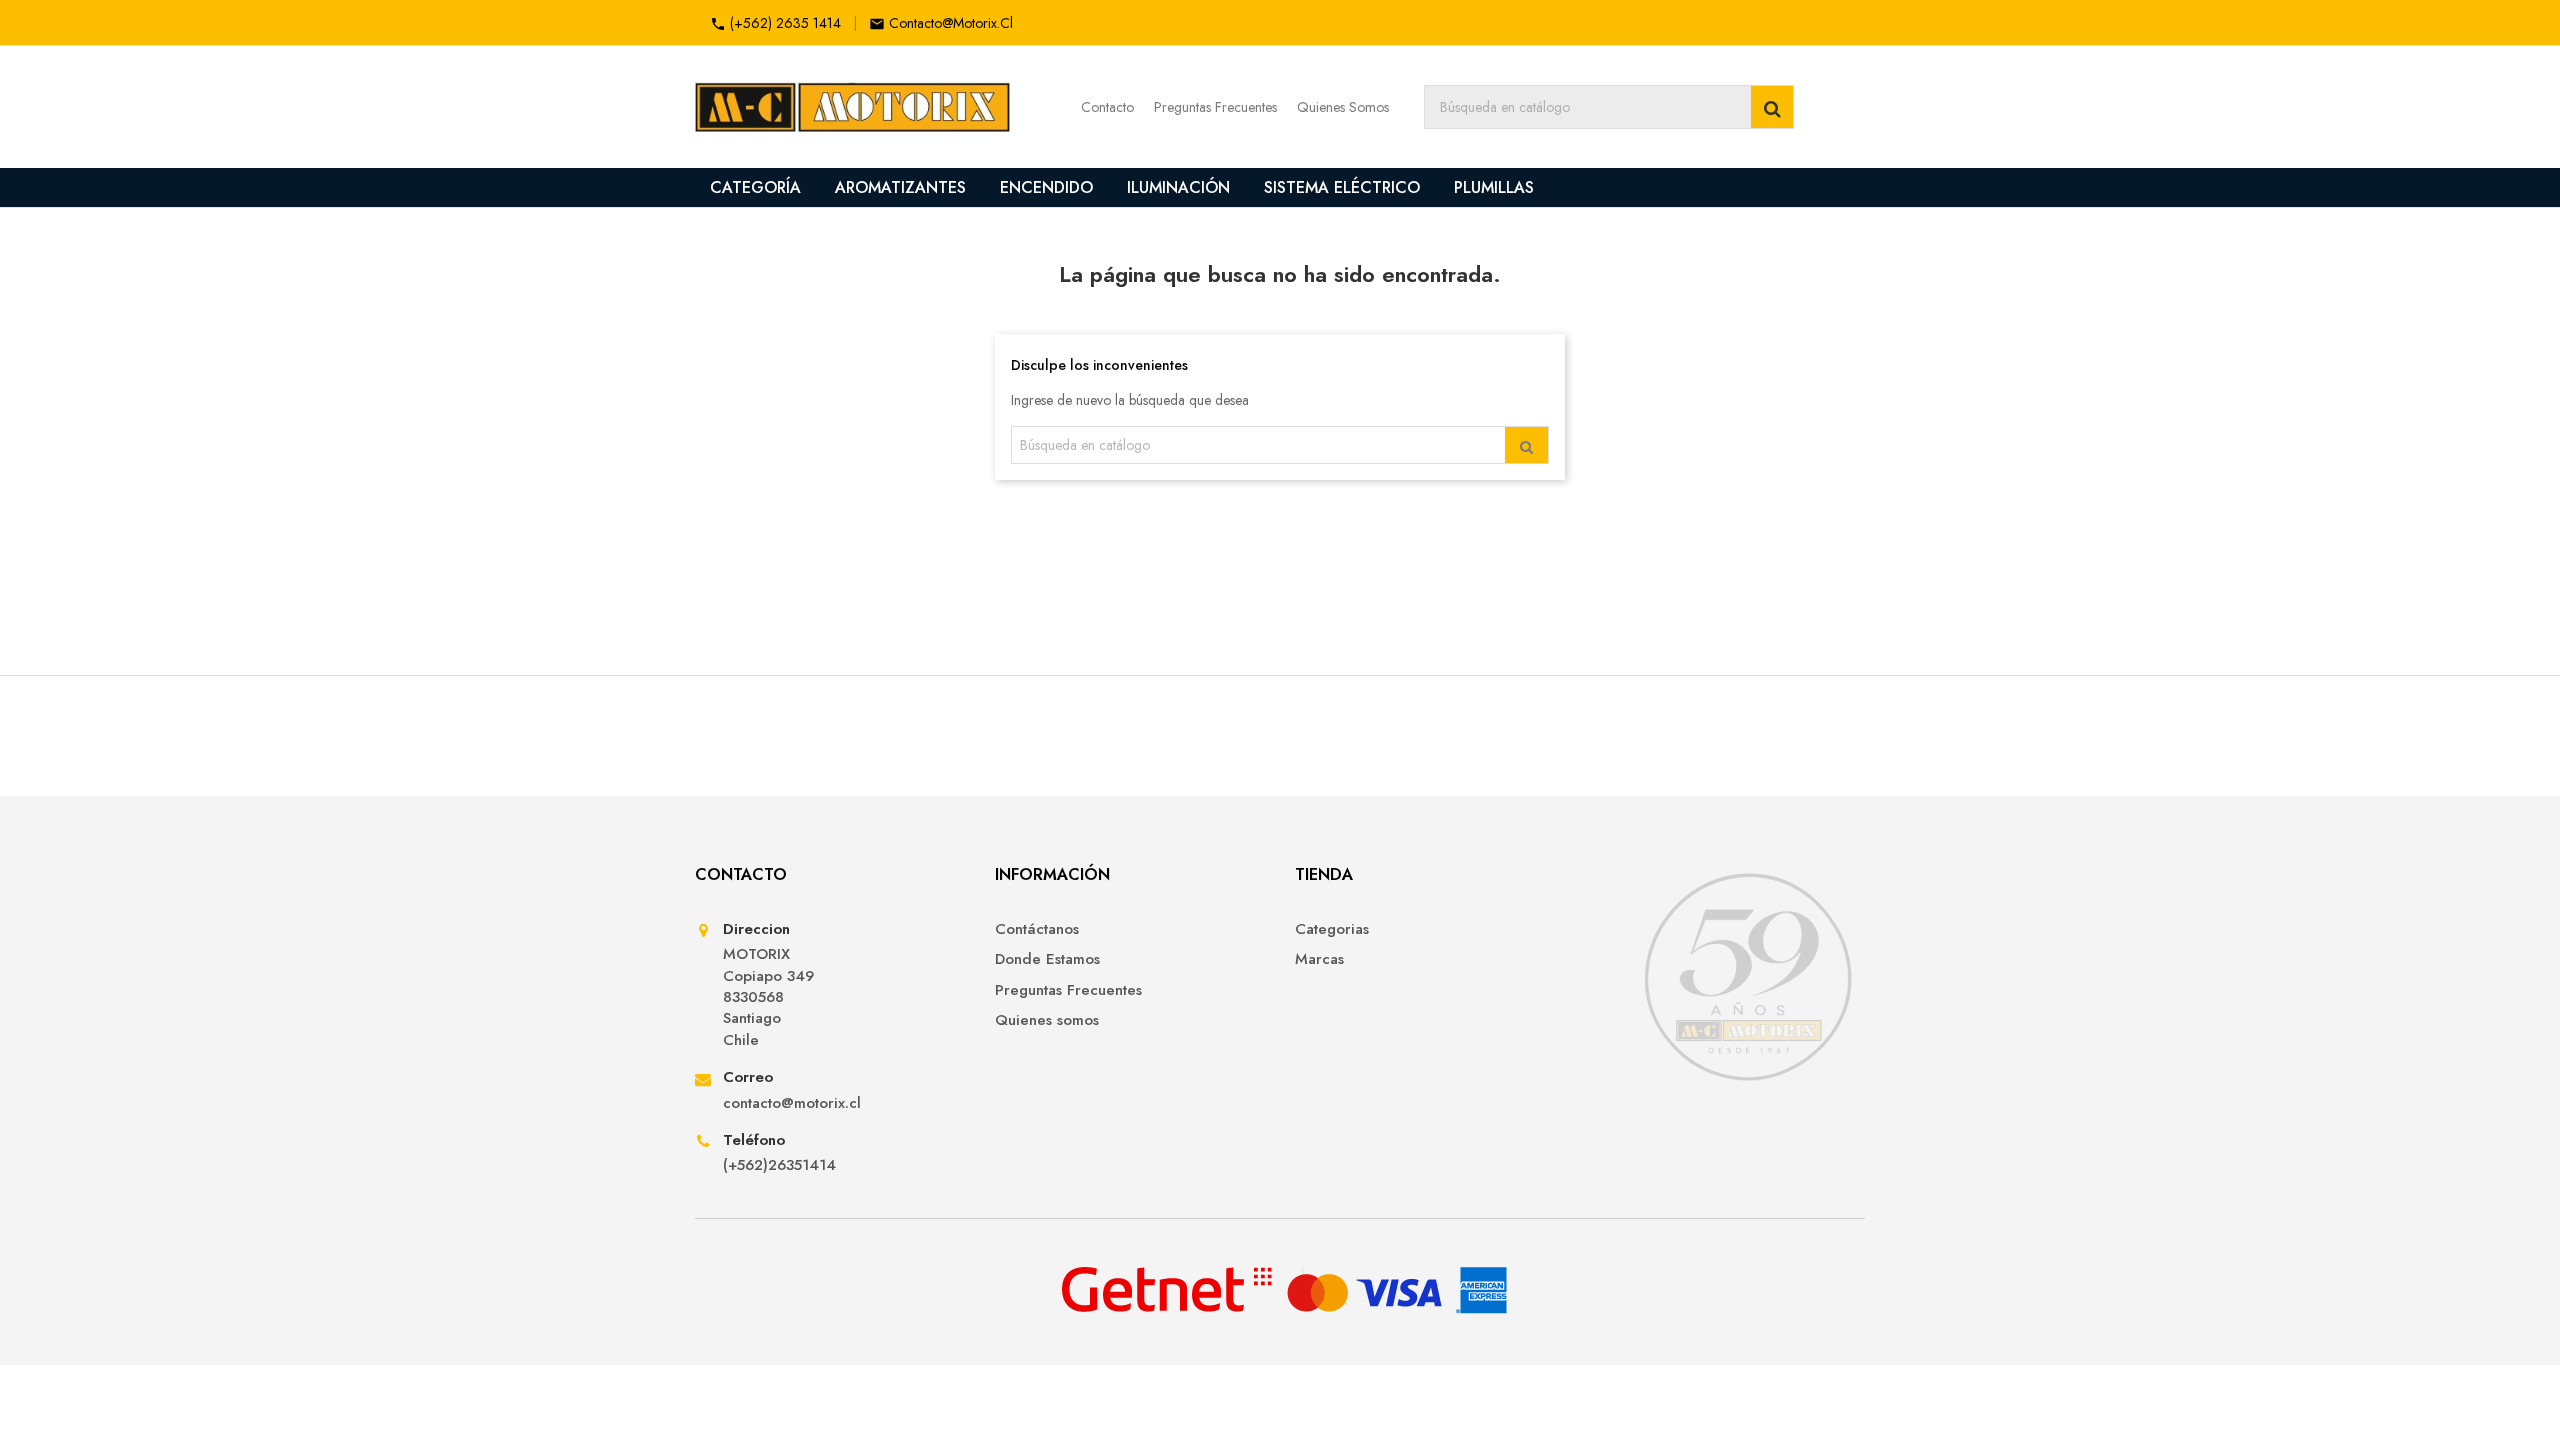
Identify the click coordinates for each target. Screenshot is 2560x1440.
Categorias (1332, 929)
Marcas (1319, 959)
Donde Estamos (1047, 959)
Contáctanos (1037, 929)
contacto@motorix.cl (951, 23)
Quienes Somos (1343, 107)
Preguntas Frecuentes (1215, 107)
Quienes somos (1047, 1020)
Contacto (1107, 107)
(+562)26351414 (779, 1165)
